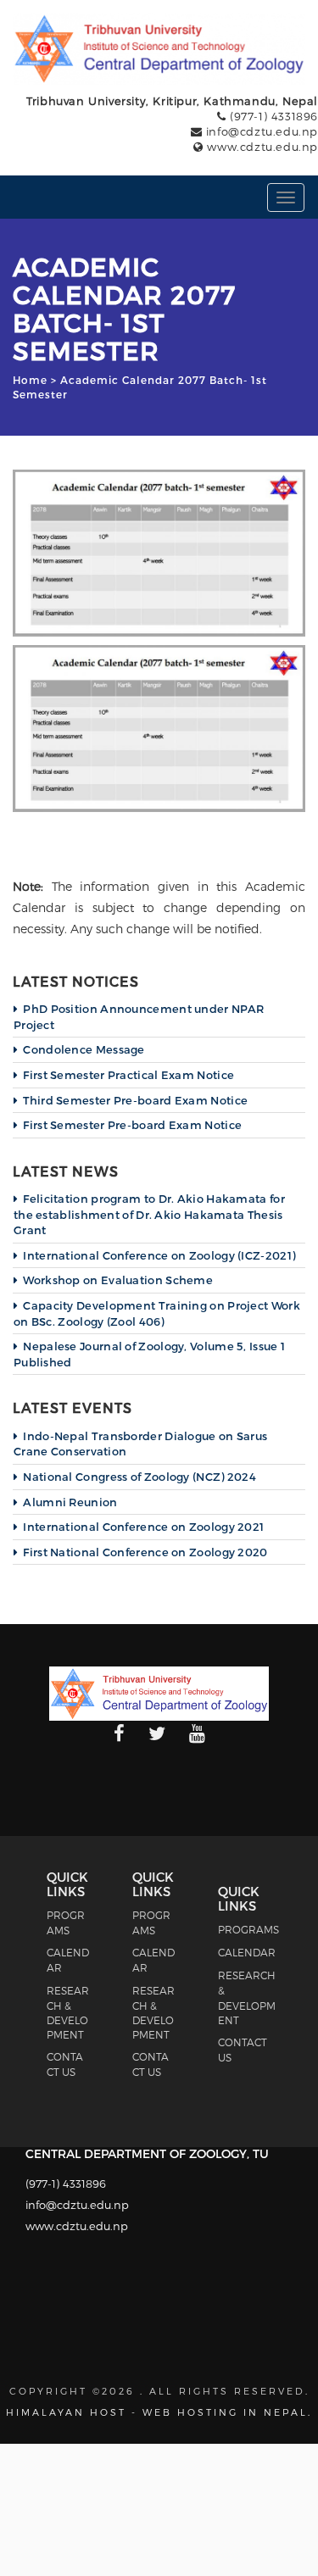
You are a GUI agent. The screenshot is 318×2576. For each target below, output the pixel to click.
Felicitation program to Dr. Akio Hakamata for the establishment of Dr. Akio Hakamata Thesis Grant (149, 1214)
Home (30, 380)
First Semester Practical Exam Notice (128, 1075)
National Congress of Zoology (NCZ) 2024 (139, 1477)
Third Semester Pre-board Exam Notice (135, 1100)
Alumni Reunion (70, 1502)
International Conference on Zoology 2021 (143, 1527)
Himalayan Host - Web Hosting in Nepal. (159, 2412)
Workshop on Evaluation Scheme (118, 1280)
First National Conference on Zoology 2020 (145, 1552)
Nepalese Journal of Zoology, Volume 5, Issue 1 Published (149, 1354)
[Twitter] (157, 1734)
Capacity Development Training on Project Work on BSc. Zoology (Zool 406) (157, 1313)
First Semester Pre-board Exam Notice (132, 1125)
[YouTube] (197, 1734)
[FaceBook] (119, 1734)
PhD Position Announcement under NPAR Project (139, 1017)
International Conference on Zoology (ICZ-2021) (159, 1255)
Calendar (247, 1952)
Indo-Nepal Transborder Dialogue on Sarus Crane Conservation (140, 1444)
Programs (248, 1929)
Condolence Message (84, 1049)
